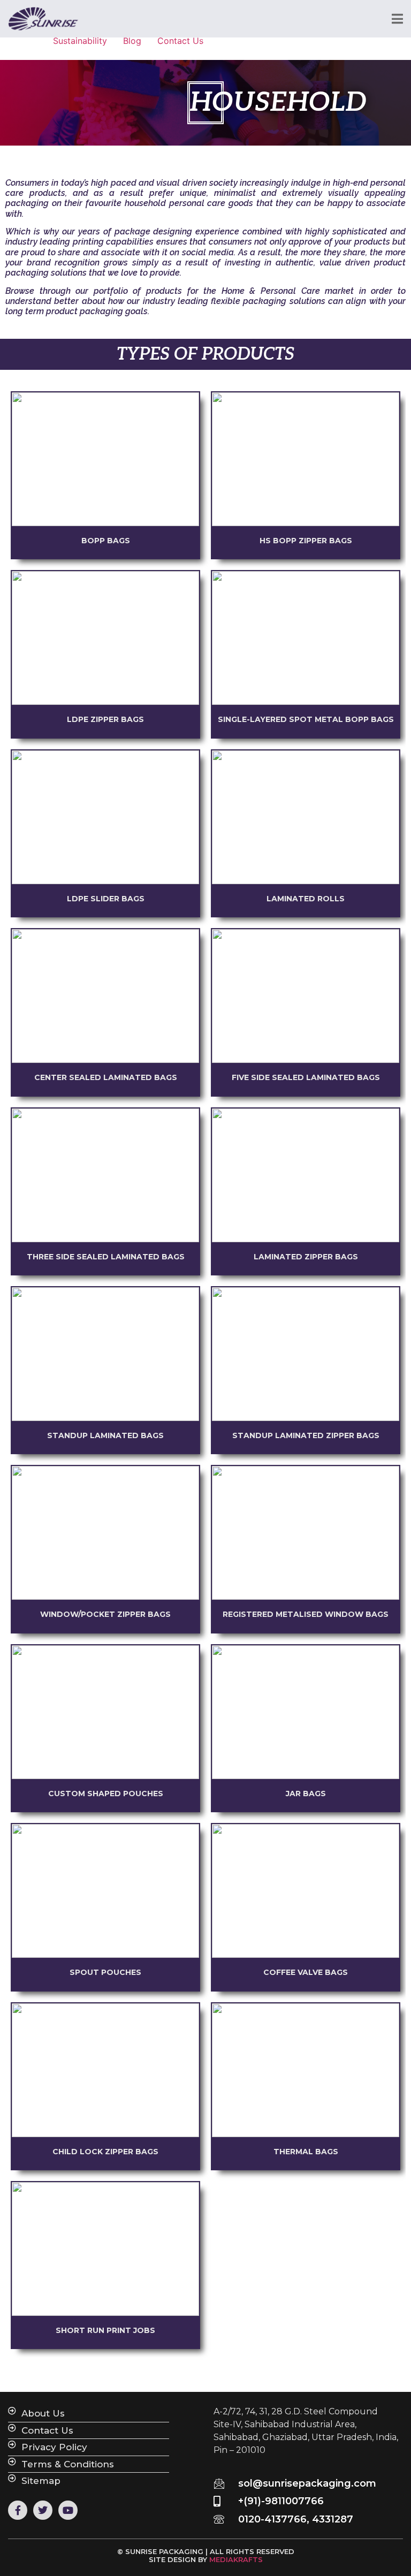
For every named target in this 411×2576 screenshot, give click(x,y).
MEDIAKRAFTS (236, 2559)
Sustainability (80, 41)
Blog (132, 41)
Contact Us (180, 41)
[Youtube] (68, 2510)
